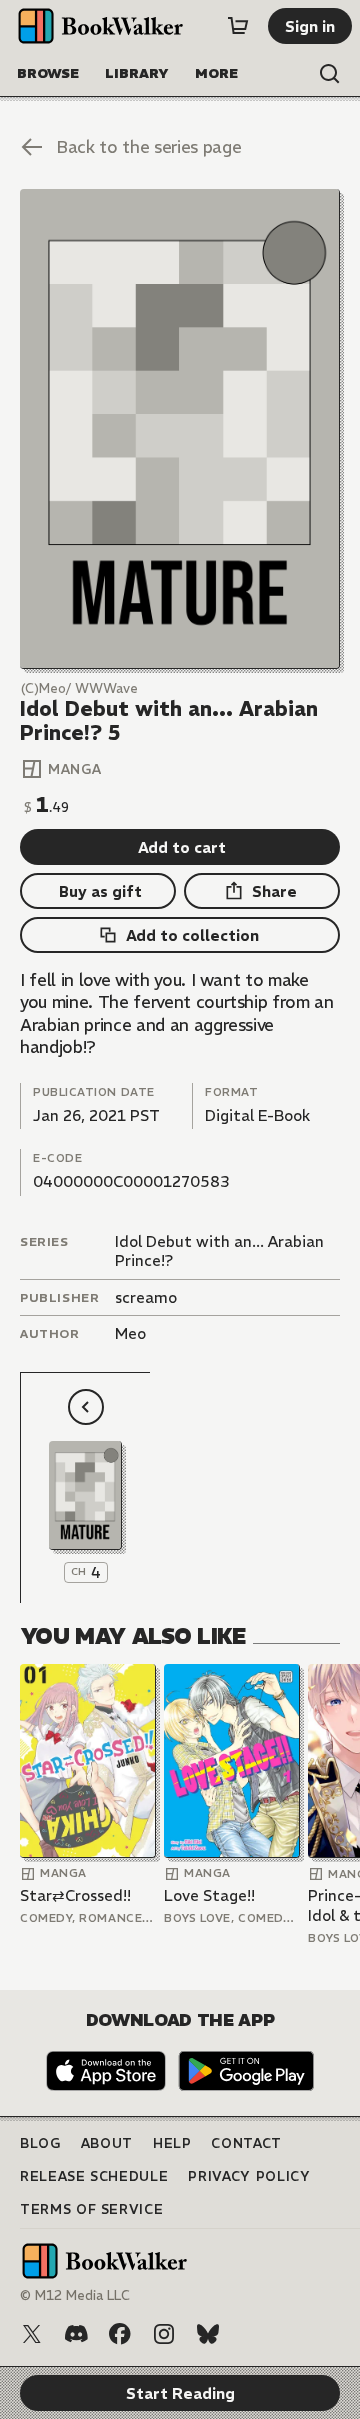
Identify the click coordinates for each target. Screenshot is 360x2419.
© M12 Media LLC (75, 2295)
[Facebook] (120, 2334)
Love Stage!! (209, 1895)
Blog (40, 2143)
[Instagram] (164, 2334)
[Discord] (76, 2334)
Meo (130, 1333)
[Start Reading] (180, 429)
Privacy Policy (249, 2176)
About (107, 2143)
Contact (246, 2143)
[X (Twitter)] (32, 2334)
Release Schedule (94, 2176)
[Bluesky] (208, 2334)
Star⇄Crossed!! (75, 1895)
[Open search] (330, 74)
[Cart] (238, 26)
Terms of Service (91, 2209)
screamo (146, 1297)
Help (172, 2143)
